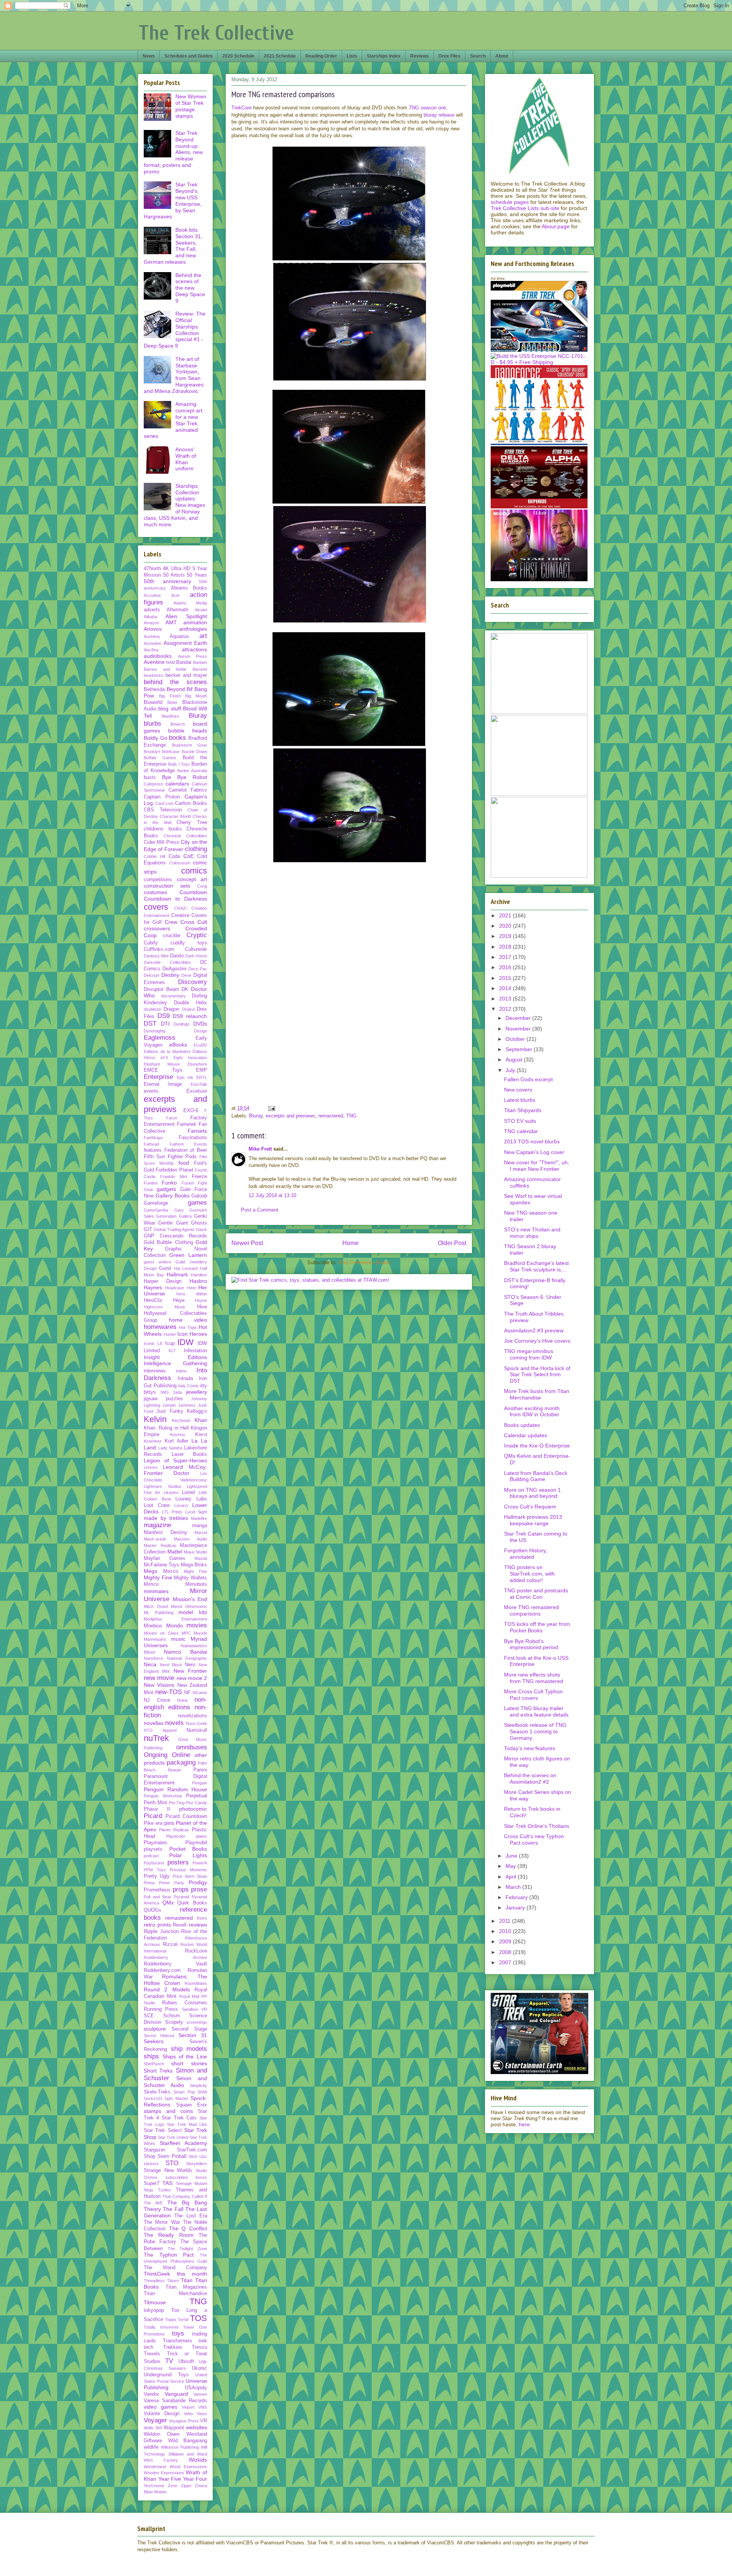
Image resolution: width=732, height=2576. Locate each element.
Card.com (164, 803)
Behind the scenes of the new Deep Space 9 (190, 288)
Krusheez (153, 1441)
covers (156, 907)
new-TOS (169, 1692)
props (181, 1889)
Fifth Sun (154, 1157)
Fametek (187, 1124)
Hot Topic (188, 1327)
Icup (170, 1343)
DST (150, 1024)
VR (204, 2421)
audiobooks (158, 656)
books (177, 738)
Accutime (152, 595)
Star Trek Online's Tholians (537, 1826)
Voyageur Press (184, 2421)
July (511, 1070)
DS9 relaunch (190, 1016)
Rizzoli (170, 1944)
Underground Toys (166, 2375)
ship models (189, 2049)
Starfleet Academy (183, 2143)
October (516, 1039)
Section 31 (193, 2035)
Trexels (152, 2354)
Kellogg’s (197, 1411)
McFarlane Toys (161, 1565)
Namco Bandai (185, 1652)
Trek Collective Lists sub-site (525, 208)
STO (172, 2163)
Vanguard (176, 2394)
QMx (168, 1903)
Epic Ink (185, 1077)
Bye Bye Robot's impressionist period (531, 1644)
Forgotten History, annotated (526, 1554)
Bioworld (153, 702)
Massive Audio (190, 1539)
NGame (200, 1693)
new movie (159, 1678)
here (524, 2124)
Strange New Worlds (168, 2170)
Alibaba (150, 617)
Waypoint (174, 2428)
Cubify (151, 943)
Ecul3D (200, 1045)
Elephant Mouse (162, 1064)
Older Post (452, 1243)
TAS (167, 2183)
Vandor (151, 2394)
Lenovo (151, 1467)
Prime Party (172, 1883)
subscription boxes (186, 2177)
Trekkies (173, 2347)
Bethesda (154, 689)
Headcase (175, 1288)
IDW (185, 1342)
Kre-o (201, 1435)
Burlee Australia (192, 771)
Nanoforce (153, 1658)
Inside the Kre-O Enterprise (537, 1446)
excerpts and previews (291, 1116)
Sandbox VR (194, 2009)
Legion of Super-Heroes (175, 1460)
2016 (506, 967)
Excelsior (197, 1091)
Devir (186, 975)
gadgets (166, 1189)
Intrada (185, 1379)
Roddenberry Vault (175, 1964)
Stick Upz (198, 2156)
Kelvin (155, 1419)
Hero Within (192, 1294)
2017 (506, 957)
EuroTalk (199, 1084)
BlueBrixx (170, 716)
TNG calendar (521, 1131)
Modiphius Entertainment (175, 1619)
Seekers (154, 2041)
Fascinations (193, 1138)
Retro (202, 1918)
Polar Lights (188, 1855)
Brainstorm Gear (190, 745)
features (153, 1150)
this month (192, 2274)
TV (169, 2361)
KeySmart (181, 1420)
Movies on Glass (161, 1633)
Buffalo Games (160, 758)
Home (351, 1243)
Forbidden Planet (174, 1170)
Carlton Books (191, 803)
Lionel (188, 1492)
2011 (506, 1921)
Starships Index (384, 56)
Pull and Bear (157, 1897)
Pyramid (181, 1897)
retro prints (157, 1925)
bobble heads (188, 731)
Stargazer (154, 2150)
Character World (175, 816)
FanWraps (153, 1138)
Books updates (522, 1425)
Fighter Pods (182, 1157)
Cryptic (197, 935)
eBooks (178, 1045)
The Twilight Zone (187, 2249)
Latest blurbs (520, 1100)
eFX (164, 1058)
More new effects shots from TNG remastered (534, 1678)
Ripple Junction (161, 1932)
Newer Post (247, 1243)
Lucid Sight (196, 1512)
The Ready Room (169, 2235)
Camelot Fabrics (188, 790)
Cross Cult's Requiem (530, 1507)
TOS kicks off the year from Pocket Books (537, 1627)
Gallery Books (173, 1196)
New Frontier (190, 1671)
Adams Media (190, 603)
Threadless (154, 2281)
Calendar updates (526, 1435)
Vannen (200, 2394)
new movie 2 (192, 1678)
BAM (171, 662)
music (178, 1639)
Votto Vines (195, 2414)
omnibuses (192, 1747)
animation (195, 622)
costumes (155, 892)
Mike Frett (260, 1149)
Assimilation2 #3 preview (534, 1330)
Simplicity (198, 2085)
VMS (203, 2407)
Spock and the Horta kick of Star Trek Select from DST (537, 1375)
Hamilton (199, 1275)
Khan (201, 1420)
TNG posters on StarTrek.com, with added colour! (529, 1574)
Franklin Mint (174, 1177)
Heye (179, 1300)
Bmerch (178, 724)
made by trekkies (166, 1518)
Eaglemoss (160, 1038)
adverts (152, 610)
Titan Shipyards (523, 1110)
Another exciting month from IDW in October (532, 1411)
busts (150, 777)
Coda (174, 856)
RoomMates (196, 1983)
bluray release (439, 115)
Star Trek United (173, 2137)
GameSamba (156, 1210)
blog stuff (169, 709)
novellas (154, 1723)
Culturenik (196, 949)
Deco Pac (198, 969)
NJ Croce (157, 1700)
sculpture (155, 2029)
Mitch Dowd (156, 1606)
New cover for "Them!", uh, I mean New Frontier (537, 1166)
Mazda (201, 1558)
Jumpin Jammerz (179, 1405)
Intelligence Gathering (175, 1363)
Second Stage (189, 2029)
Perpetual (197, 1796)
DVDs (200, 1024)
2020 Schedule (238, 56)
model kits (193, 1612)
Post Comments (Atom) (364, 1262)
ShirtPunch (154, 2064)
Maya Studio (195, 1552)
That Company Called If (185, 2196)
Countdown (193, 892)
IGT (172, 1351)
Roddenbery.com (162, 1970)
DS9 (164, 1016)
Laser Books (189, 1454)
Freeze (199, 1177)
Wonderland (155, 2467)
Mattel (175, 1552)
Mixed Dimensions (189, 1606)
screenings (197, 2022)
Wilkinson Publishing (180, 2447)
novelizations (193, 1716)
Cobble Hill (154, 856)
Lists (352, 56)
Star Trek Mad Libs (187, 2124)
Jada (177, 1392)
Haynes (153, 1287)
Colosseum (180, 863)
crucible (172, 936)
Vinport (188, 2407)
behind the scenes (175, 682)
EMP (201, 1070)
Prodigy (198, 1882)
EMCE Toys (163, 1070)
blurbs (152, 724)
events (151, 1091)
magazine (157, 1525)
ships (151, 2056)
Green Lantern (188, 1255)
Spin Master (176, 2098)
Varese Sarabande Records (175, 2401)
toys (178, 2333)
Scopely (174, 2022)
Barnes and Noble (165, 669)
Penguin (200, 1783)
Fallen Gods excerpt (528, 1079)
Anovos (153, 629)
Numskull (197, 1730)
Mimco (151, 1584)
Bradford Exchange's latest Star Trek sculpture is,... (536, 1266)
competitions (158, 880)
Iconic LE (153, 1343)
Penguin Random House (175, 1789)
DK (185, 989)
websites (197, 2427)
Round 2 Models (167, 1989)
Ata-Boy (151, 650)
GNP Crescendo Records (175, 1236)
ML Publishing (159, 1613)
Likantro (171, 1492)
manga (200, 1526)
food (184, 1163)
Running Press (161, 2009)
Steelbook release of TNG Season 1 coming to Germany (535, 1731)
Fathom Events (189, 1144)
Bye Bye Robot (185, 777)
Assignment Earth (185, 643)
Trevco (199, 2347)
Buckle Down (194, 752)
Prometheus (157, 1890)
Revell (180, 1925)
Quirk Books (192, 1903)
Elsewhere (197, 1064)
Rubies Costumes (185, 2003)
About (502, 56)
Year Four (195, 2479)
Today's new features (530, 1748)
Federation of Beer (186, 1150)
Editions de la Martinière (167, 1052)
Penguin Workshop (163, 1796)
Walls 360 (153, 2428)
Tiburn (173, 2281)
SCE (149, 2016)
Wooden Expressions (164, 2473)
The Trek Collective (216, 33)
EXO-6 (191, 1111)
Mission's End (190, 1599)
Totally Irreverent (161, 2327)
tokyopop (154, 2310)
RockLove (196, 1951)
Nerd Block (171, 1665)
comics (194, 871)
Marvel (201, 1532)
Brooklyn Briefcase (162, 752)
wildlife (151, 2447)
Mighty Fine (158, 1577)
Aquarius (179, 636)
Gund (165, 1268)
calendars (177, 784)
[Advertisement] (349, 1077)
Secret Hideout (159, 2036)
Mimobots (196, 1584)
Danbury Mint (156, 956)
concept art (192, 879)
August (515, 1060)
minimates (156, 1591)
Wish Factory (161, 2460)
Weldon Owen (162, 2434)
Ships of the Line (185, 2057)
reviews (198, 1925)
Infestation (195, 1351)
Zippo (186, 2486)
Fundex (151, 1183)
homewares (160, 1327)
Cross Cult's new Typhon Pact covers (534, 1839)
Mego (151, 1571)
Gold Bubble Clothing (168, 1242)
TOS (198, 2318)
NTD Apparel (160, 1730)
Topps (171, 2320)
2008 (506, 1952)
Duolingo (181, 1024)
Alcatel (201, 610)
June (512, 1856)
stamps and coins (168, 2111)
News (149, 56)
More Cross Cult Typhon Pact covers (533, 1695)
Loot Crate (157, 1505)
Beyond (176, 689)
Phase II (157, 1809)
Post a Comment (260, 1210)
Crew (171, 922)
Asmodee (152, 643)
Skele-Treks (157, 2092)
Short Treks (158, 2071)
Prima (149, 1883)
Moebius (153, 1626)
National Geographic (187, 1658)
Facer (172, 1118)
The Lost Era (191, 2216)
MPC (186, 1633)
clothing (196, 849)
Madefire (199, 1518)
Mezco (171, 1571)
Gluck (201, 1229)
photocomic (193, 1809)
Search (478, 56)
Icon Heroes (192, 1334)
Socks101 (153, 2098)
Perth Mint (155, 1803)
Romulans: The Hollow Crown (175, 1980)
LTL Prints (172, 1512)
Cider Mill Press (161, 842)
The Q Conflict (188, 2228)
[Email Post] (271, 1108)
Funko (169, 1183)
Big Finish (170, 696)
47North (152, 569)
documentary (173, 996)
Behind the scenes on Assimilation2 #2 (530, 1779)
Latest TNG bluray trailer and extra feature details (536, 1711)
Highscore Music (165, 1307)
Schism (172, 2016)
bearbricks (154, 675)
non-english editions (175, 1703)
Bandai (184, 662)
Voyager (155, 2420)
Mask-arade (155, 1539)
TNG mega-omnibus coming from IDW (529, 1354)
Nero (190, 1665)
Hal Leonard (186, 1268)
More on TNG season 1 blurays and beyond (532, 1493)
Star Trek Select (163, 2130)
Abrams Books (189, 588)
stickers (151, 2164)
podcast (151, 1856)
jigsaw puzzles (163, 1399)
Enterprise (158, 1077)
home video (188, 1320)
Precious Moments (188, 1870)
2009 (506, 1941)
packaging (181, 1762)
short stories (189, 2063)
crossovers (157, 928)
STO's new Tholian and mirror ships (532, 1233)
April (512, 1877)
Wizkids (198, 2460)
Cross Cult (194, 922)
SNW (202, 2092)
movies (197, 1625)
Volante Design (162, 2414)
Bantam (200, 662)
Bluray (256, 1116)
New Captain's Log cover (534, 1152)
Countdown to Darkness (175, 899)
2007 (506, 1962)
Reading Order (321, 56)
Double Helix (190, 1003)
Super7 (152, 2183)
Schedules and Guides (189, 56)
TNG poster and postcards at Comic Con (536, 1594)
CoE (189, 856)
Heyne (201, 1300)
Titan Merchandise (175, 2294)
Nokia (182, 1700)
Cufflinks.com (159, 949)
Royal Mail (189, 1996)
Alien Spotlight (186, 616)
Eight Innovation (190, 1058)
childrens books (163, 829)
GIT (148, 1229)
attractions (194, 649)
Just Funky (170, 1411)
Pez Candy (197, 1803)
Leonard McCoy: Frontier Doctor (175, 1470)
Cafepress (153, 784)
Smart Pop (184, 2092)
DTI (165, 1024)
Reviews (420, 56)
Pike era (153, 1823)
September (520, 1049)
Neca (150, 1664)
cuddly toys (189, 943)
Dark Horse (196, 956)
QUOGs (152, 1910)
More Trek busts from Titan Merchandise (537, 1394)
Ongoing (156, 1755)
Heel (191, 1288)
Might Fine (195, 1571)
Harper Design (163, 1281)
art (203, 636)
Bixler (173, 702)
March (514, 1887)
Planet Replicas (174, 1830)
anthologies (193, 629)
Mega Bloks (194, 1565)
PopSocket (154, 1863)
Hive (202, 1307)
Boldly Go (156, 738)
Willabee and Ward (188, 2454)
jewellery (197, 1392)
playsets (153, 1849)
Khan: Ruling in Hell (166, 1428)
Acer (176, 595)
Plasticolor (176, 1836)
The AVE (153, 2203)
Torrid (183, 2320)
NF (187, 1693)
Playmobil (196, 1843)
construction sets (167, 886)
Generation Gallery (174, 1216)
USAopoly (196, 2388)
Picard (153, 1816)
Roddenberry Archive (175, 1957)
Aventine (154, 662)
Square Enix (192, 2105)
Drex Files (449, 56)
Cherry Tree (192, 822)
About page (556, 226)
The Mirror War (162, 2222)
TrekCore (242, 108)
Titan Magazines (186, 2287)
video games (161, 2407)
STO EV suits (520, 1121)
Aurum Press (193, 656)
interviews (155, 1371)
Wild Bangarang (188, 2441)
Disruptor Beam (161, 989)
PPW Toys (155, 1870)
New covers (518, 1090)
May (511, 1866)
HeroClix (153, 1300)
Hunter (170, 1334)
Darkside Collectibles (167, 962)
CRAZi (180, 908)
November (519, 1029)
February (517, 1897)
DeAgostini (174, 969)
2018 (506, 947)
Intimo (181, 1371)
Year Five (170, 2479)
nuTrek (156, 1738)
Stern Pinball (172, 2156)
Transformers (177, 2341)
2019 (506, 936)
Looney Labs (191, 1499)
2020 (506, 926)
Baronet (200, 669)
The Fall (173, 2209)
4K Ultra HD (177, 569)
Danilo (177, 956)
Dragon (171, 1009)
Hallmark (177, 1274)
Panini (200, 1770)
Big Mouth (196, 696)
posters (178, 1862)
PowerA (200, 1863)
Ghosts (199, 1223)
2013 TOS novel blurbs (532, 1141)
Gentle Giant (173, 1223)
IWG (165, 1392)
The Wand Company (175, 2268)
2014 (506, 988)
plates (201, 1836)
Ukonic (199, 2368)
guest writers (157, 1262)
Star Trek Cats (179, 2118)
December (519, 1018)
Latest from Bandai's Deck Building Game (536, 1476)
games (197, 1203)
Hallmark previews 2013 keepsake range (533, 1520)
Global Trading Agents (174, 1229)
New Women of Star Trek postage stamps (191, 106)
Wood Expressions (189, 2467)
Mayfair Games (165, 1558)
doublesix (152, 1009)
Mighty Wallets (190, 1578)
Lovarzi (181, 1505)
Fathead (151, 1144)
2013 (506, 999)
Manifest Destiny (165, 1532)
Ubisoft (186, 2361)
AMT (171, 622)
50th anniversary (167, 581)
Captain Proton (162, 797)
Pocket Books (188, 1849)
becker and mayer (186, 675)
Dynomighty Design (175, 1031)
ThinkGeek (157, 2274)
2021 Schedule (280, 56)
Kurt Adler (177, 1441)
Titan (187, 2280)
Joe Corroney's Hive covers (537, 1341)
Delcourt (152, 975)
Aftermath (177, 610)
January (516, 1908)
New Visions (159, 1685)
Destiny (170, 975)
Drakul (188, 1009)
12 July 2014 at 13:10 (272, 1195)
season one (427, 108)
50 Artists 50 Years (185, 575)
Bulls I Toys (179, 764)
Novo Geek (196, 1723)
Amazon (151, 623)
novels (174, 1723)
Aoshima (152, 636)
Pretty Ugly (157, 1876)
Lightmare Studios (163, 1486)
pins (169, 1823)
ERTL (202, 1077)
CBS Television (163, 810)
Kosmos (178, 1435)
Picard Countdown (186, 1816)
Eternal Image (163, 1084)
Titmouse (155, 2302)
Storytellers (197, 2164)
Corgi (202, 886)
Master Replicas (160, 1545)
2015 (506, 978)
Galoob (199, 1196)
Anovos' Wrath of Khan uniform (186, 459)
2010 (506, 1931)
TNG (351, 1116)
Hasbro (198, 1281)
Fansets (197, 1131)
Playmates (156, 1843)
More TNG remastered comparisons (531, 1610)
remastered (331, 1116)
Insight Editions (175, 1357)
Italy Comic (189, 1386)
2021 (506, 915)
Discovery (193, 982)
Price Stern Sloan (190, 1876)
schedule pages (510, 202)
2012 (506, 1009)
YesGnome (154, 2486)
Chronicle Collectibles (185, 836)
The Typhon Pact (169, 2255)
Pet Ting (177, 1803)
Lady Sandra (170, 1448)
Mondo (175, 1625)
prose (199, 1889)
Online (181, 1755)
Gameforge (156, 1203)
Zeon (173, 2486)
